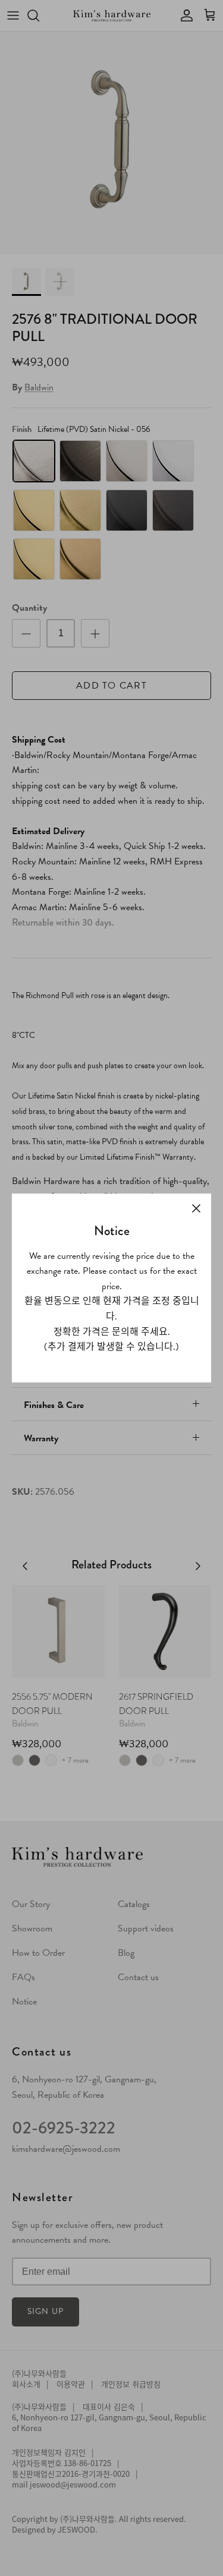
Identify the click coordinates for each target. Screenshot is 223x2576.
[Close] (196, 1208)
